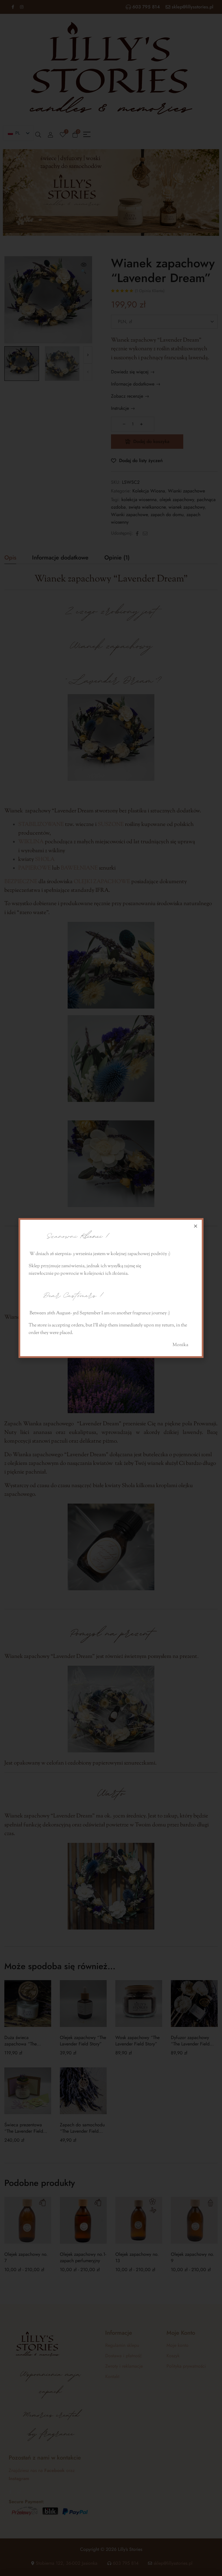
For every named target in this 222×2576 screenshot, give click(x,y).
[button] (196, 1226)
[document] (111, 1288)
